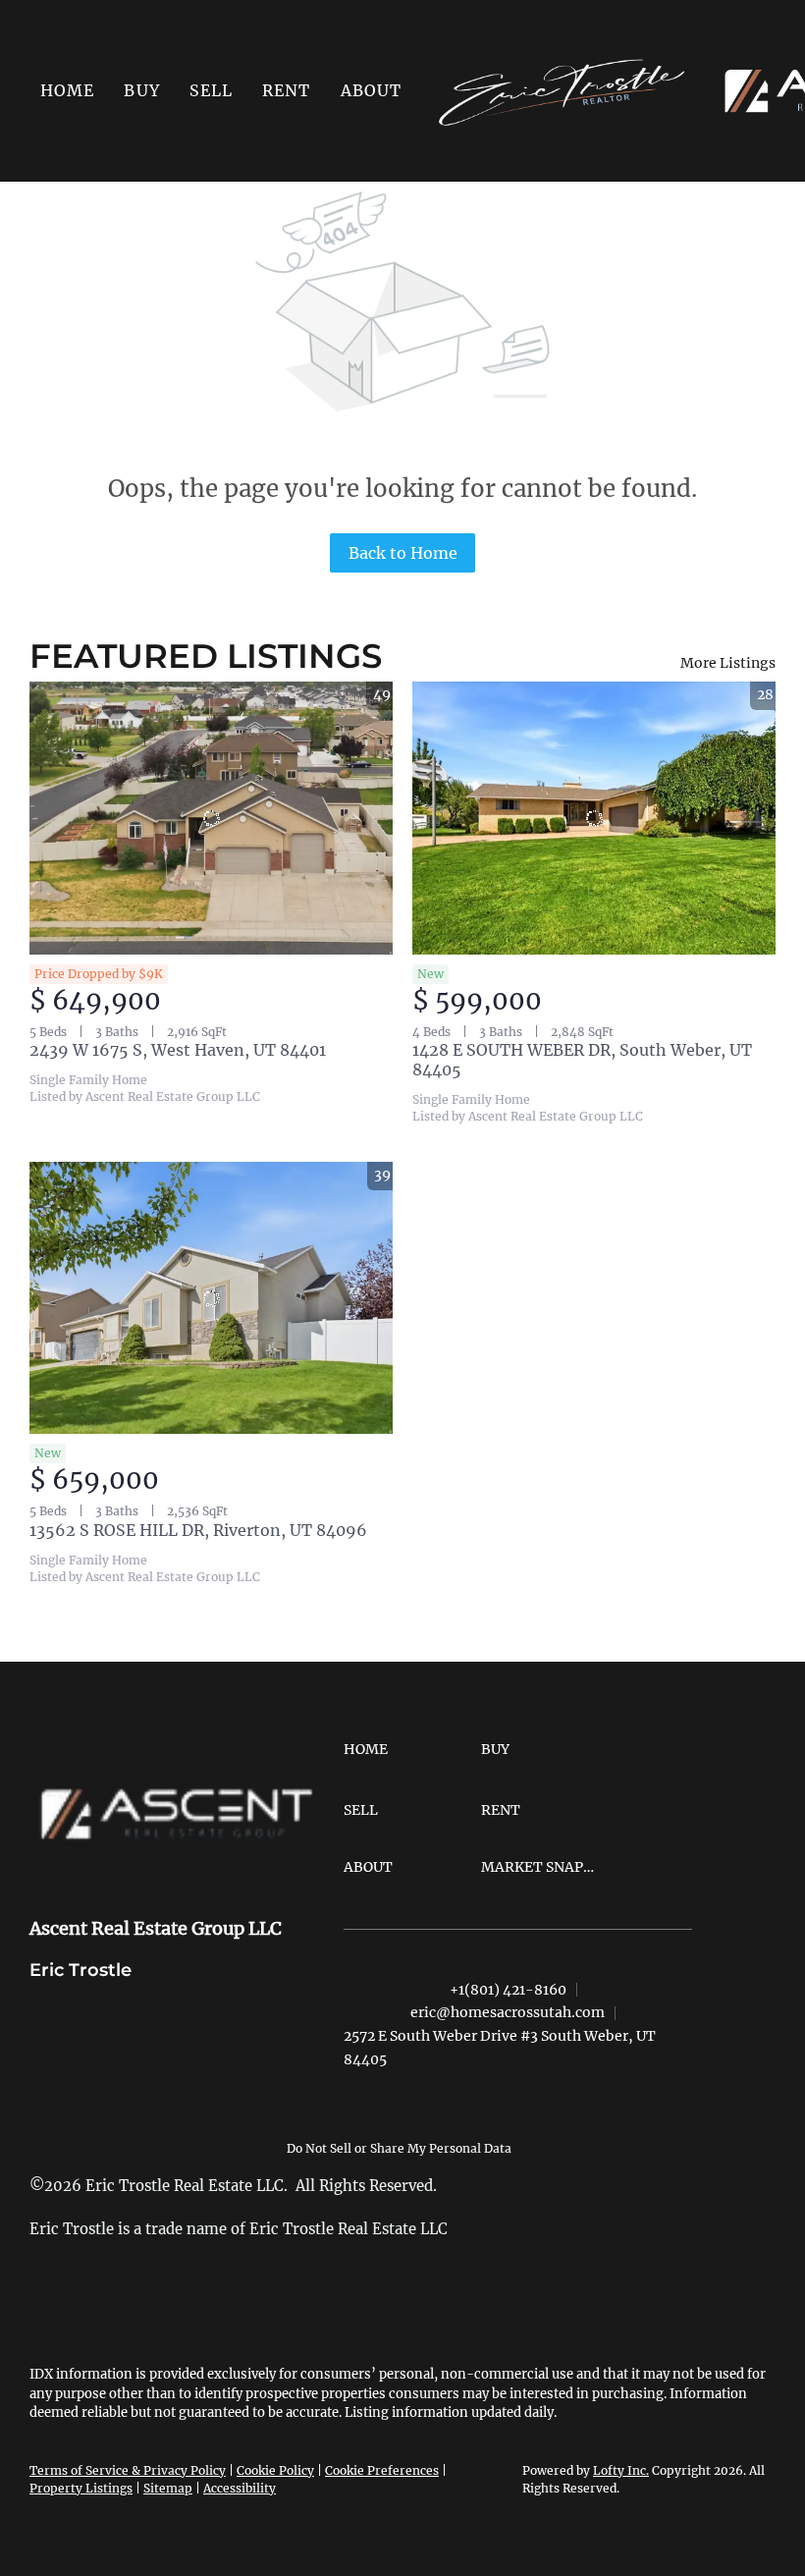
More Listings (728, 663)
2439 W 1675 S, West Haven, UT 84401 (178, 1050)
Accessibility (240, 2488)
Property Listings (81, 2488)
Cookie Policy (275, 2470)
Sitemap (168, 2488)
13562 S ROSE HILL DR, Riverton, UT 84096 (198, 1530)
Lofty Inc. (621, 2470)
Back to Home (403, 553)
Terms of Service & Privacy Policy (128, 2470)
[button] (141, 90)
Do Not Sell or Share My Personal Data (399, 2148)
